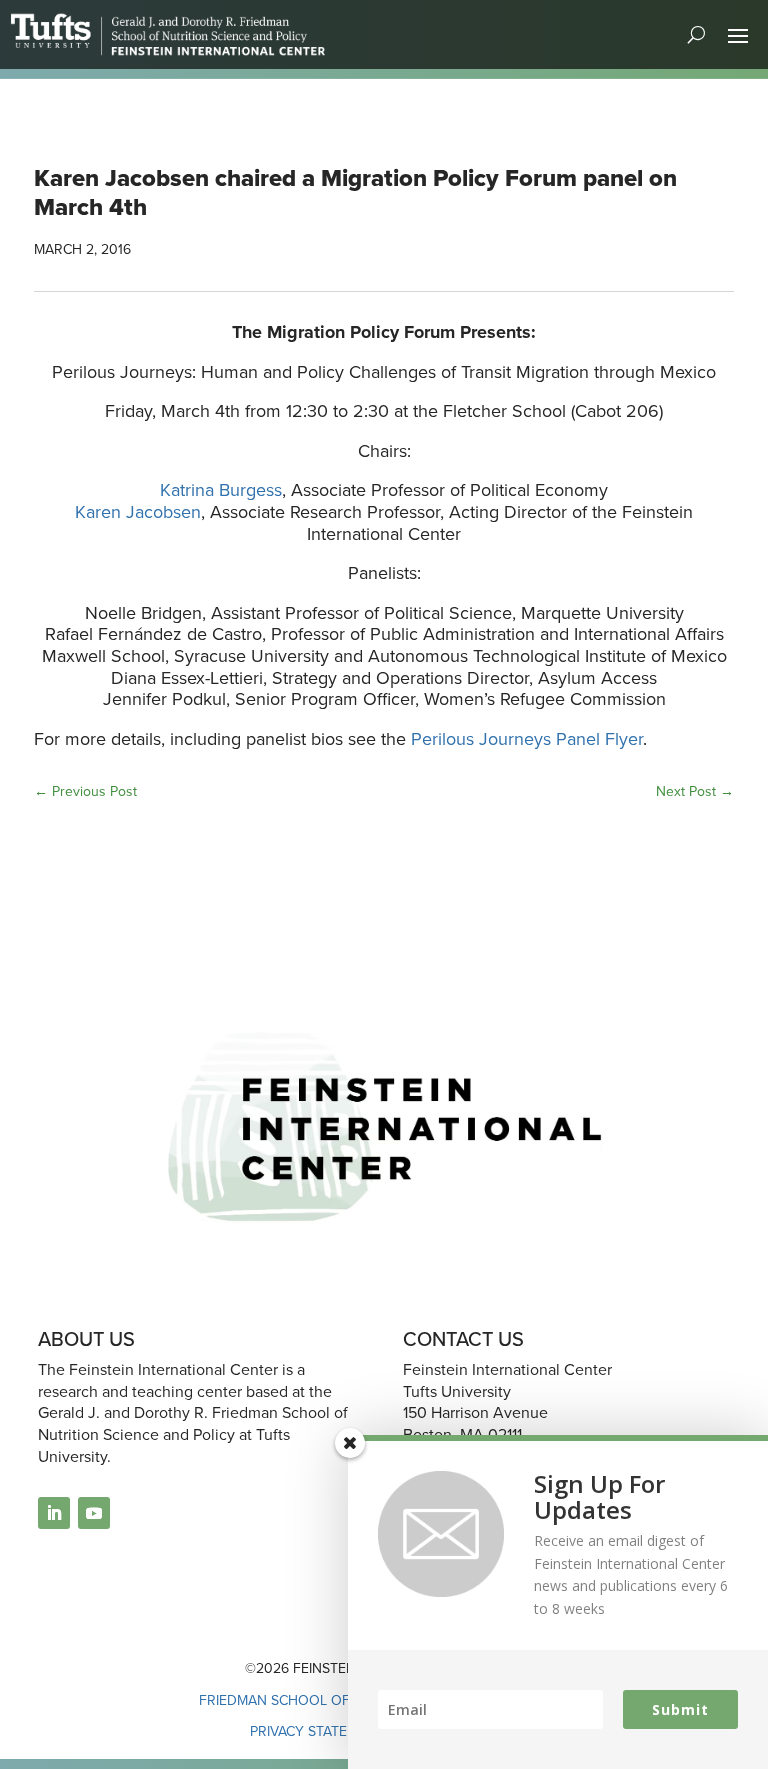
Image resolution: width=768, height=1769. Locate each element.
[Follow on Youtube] (94, 1513)
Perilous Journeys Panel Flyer (527, 739)
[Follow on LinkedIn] (54, 1513)
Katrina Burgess (221, 490)
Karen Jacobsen (138, 512)
